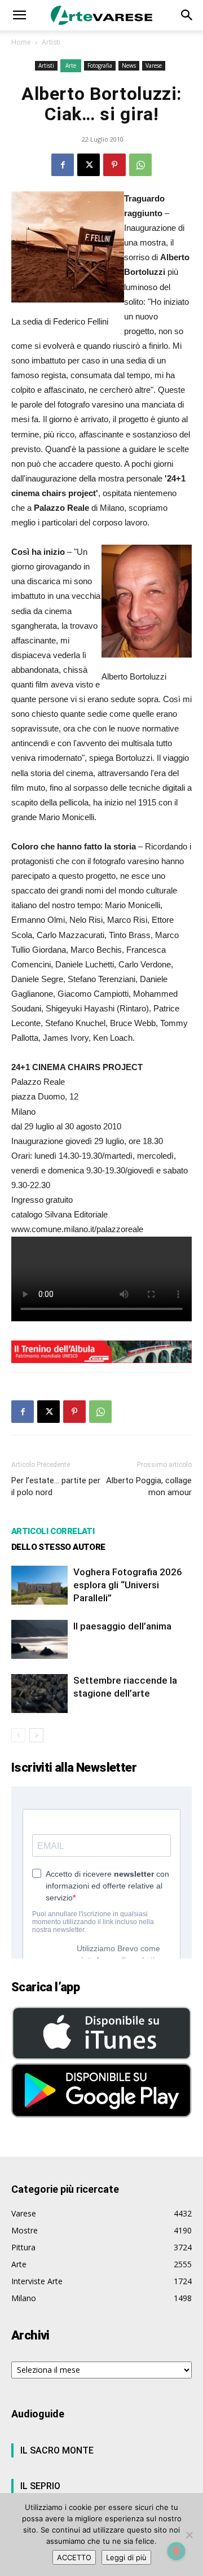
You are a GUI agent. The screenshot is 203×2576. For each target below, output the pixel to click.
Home (21, 42)
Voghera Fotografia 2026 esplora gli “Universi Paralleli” (128, 1585)
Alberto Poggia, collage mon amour (149, 1486)
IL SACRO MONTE (57, 2450)
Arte (71, 65)
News (129, 65)
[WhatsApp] (140, 165)
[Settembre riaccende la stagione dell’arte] (39, 1694)
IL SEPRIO (40, 2486)
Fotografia (100, 65)
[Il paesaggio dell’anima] (39, 1639)
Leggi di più (126, 2557)
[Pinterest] (114, 165)
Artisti (51, 42)
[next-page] (36, 1735)
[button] (19, 15)
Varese (154, 65)
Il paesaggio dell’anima (122, 1626)
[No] (189, 2535)
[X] (89, 165)
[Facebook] (63, 165)
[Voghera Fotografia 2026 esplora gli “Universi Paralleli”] (39, 1585)
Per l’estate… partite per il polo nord (56, 1486)
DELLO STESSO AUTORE (58, 1547)
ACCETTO (74, 2557)
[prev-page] (18, 1735)
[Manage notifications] (176, 2551)
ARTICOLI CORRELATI (53, 1531)
